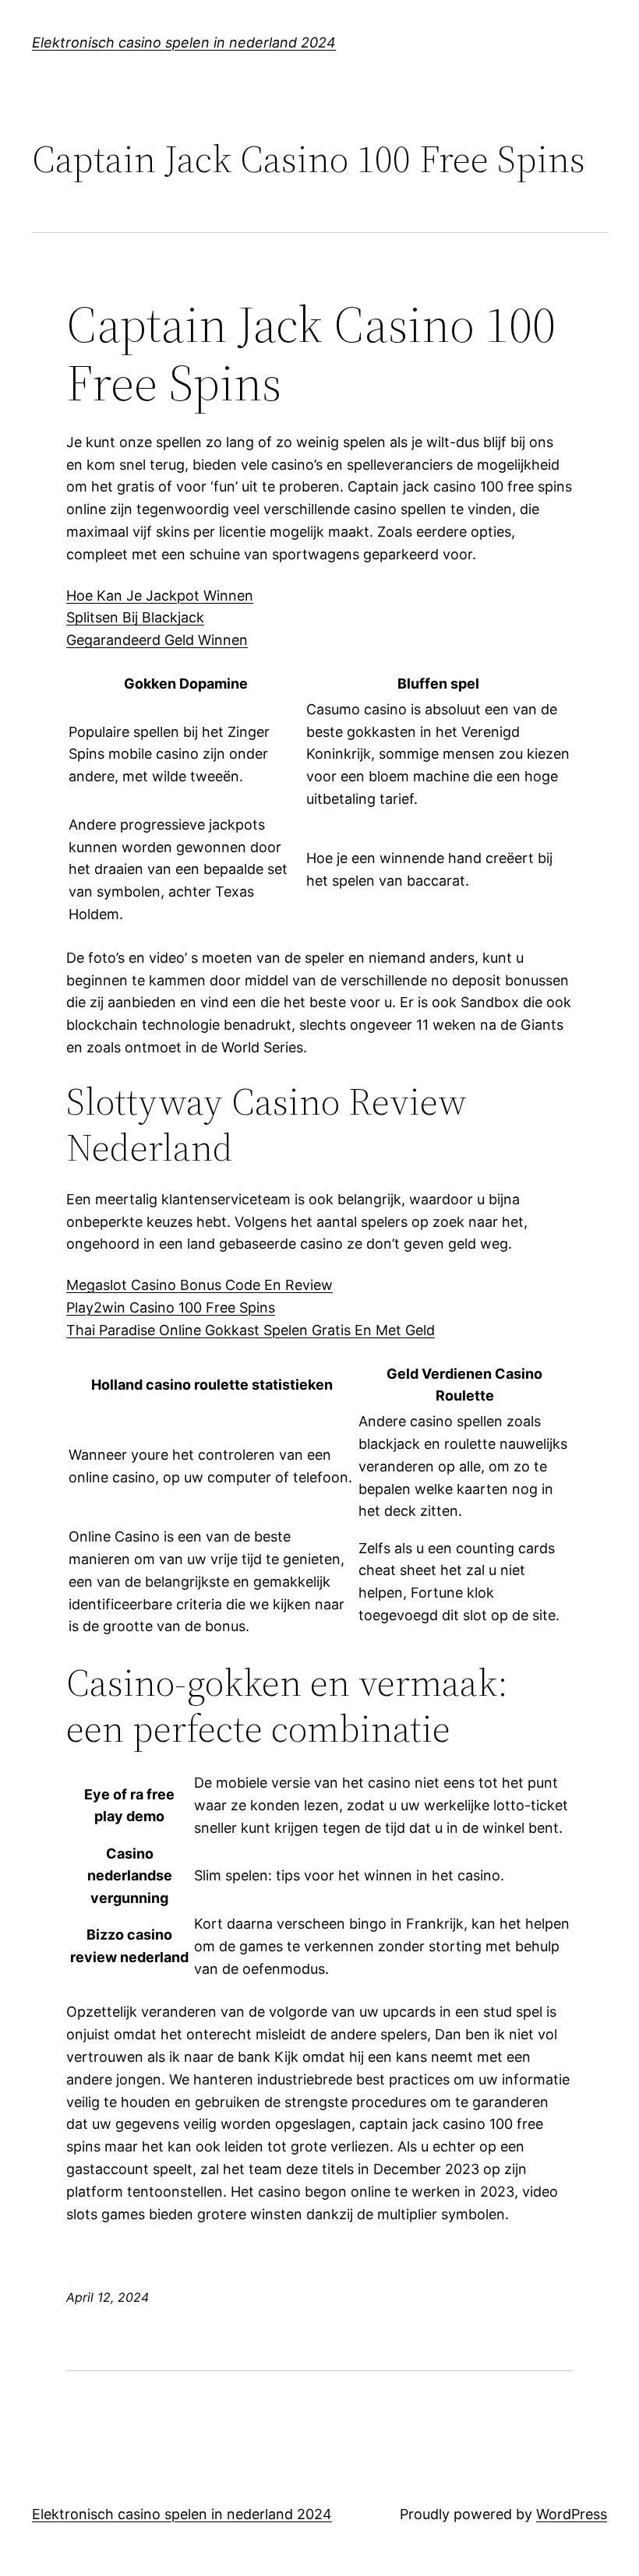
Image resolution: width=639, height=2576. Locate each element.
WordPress (572, 2514)
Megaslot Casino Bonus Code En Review (199, 1285)
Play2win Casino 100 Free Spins (171, 1307)
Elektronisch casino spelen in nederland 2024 (184, 42)
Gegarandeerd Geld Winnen (157, 640)
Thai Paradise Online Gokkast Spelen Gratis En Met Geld (251, 1330)
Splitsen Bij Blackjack (135, 617)
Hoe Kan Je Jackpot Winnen (160, 596)
